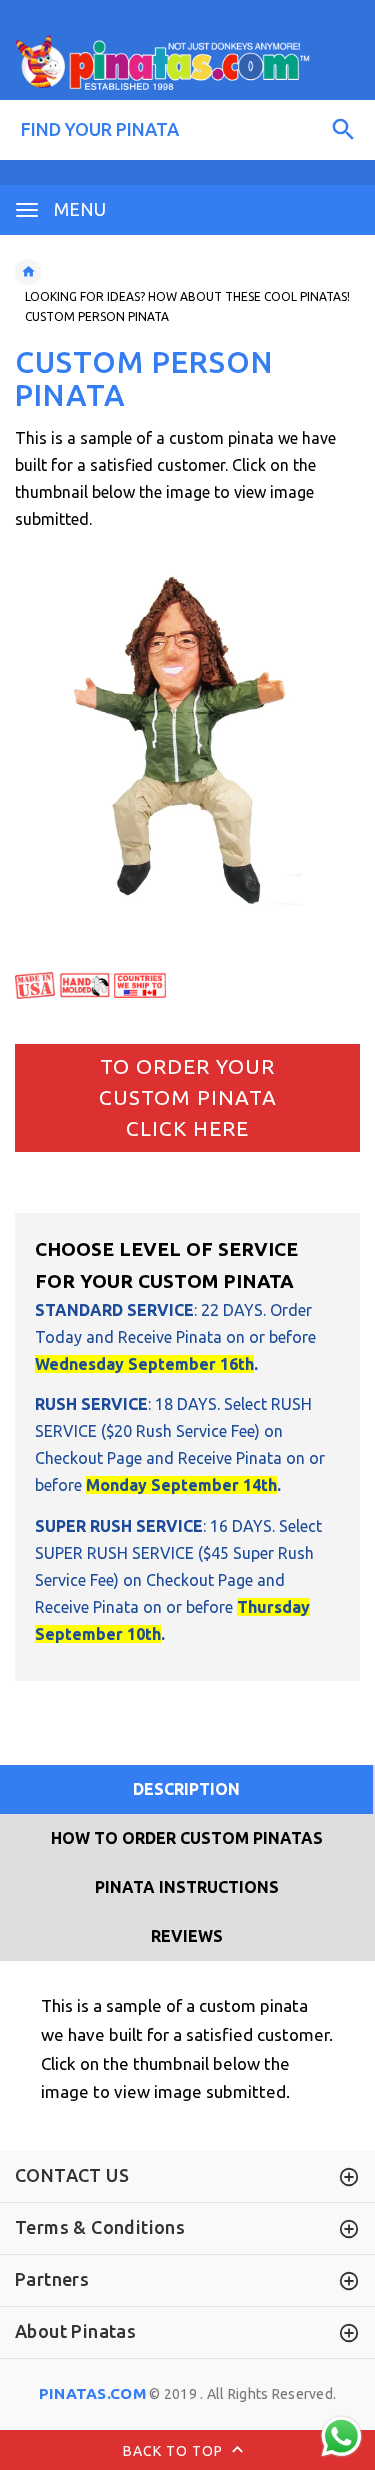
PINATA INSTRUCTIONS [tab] (187, 1887)
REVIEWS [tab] (187, 1936)
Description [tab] (186, 1789)
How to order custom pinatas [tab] (187, 1838)
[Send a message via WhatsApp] (341, 2436)
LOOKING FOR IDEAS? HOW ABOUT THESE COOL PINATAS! (187, 296)
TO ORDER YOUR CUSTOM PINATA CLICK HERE (188, 1097)
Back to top (175, 2450)
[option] (187, 740)
